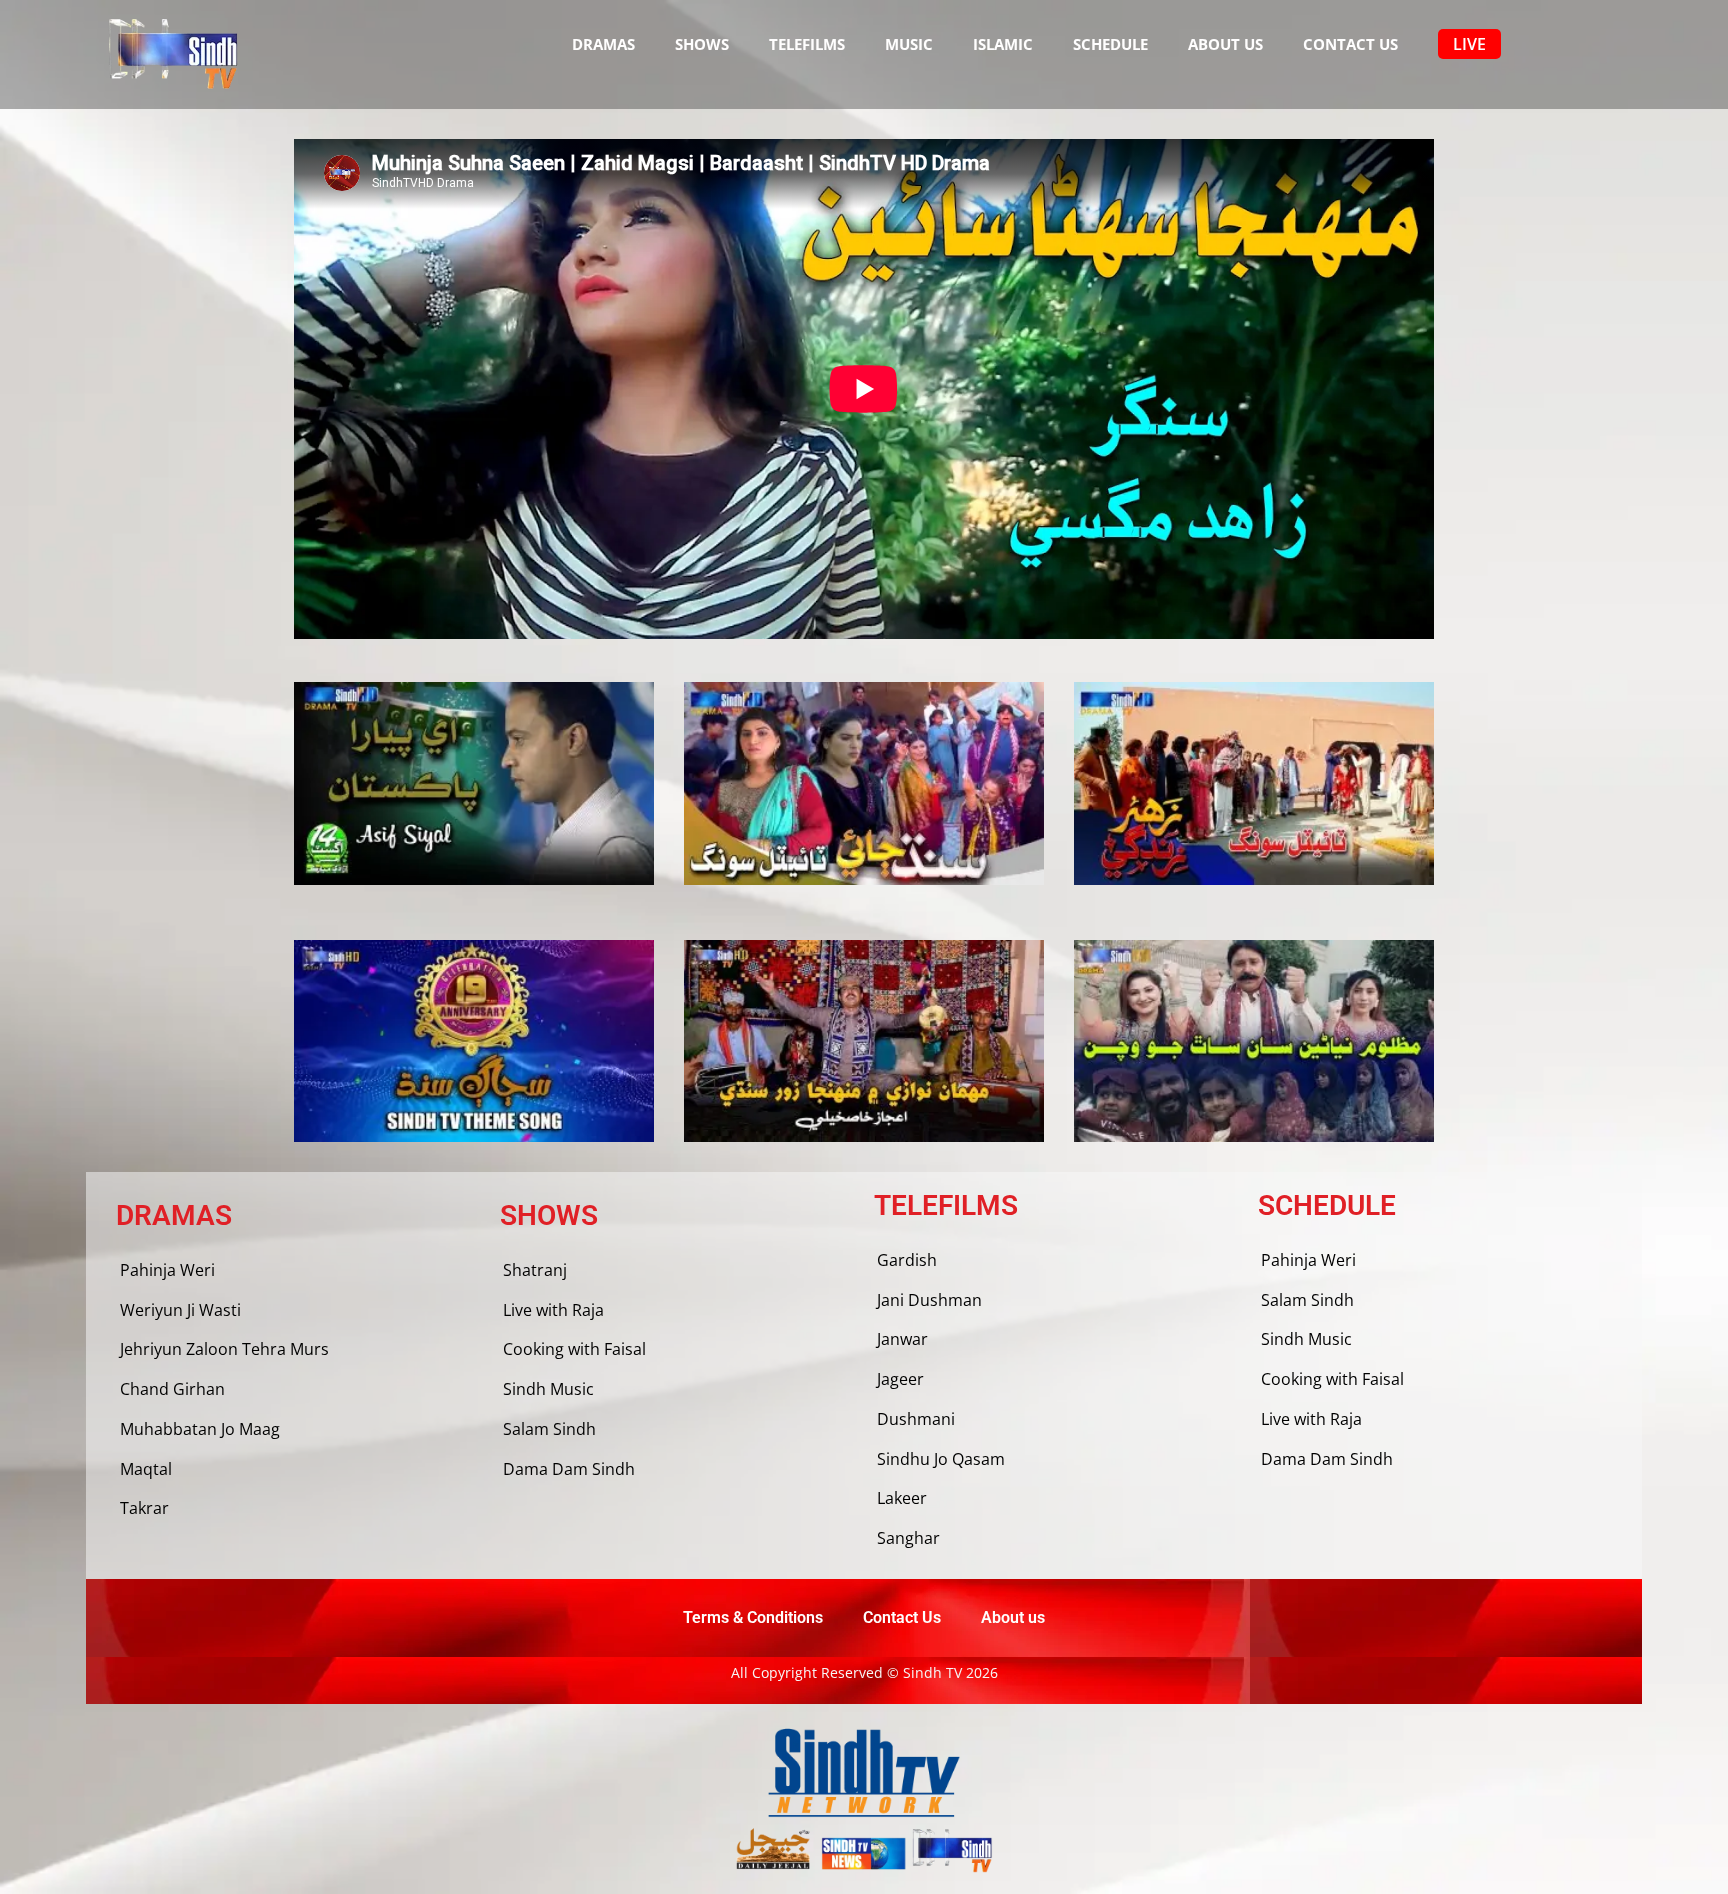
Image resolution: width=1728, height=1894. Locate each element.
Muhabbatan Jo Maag (200, 1429)
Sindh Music (548, 1389)
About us (1225, 44)
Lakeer (902, 1498)
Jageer (900, 1379)
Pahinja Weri (167, 1270)
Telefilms (807, 44)
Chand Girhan (172, 1389)
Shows (702, 44)
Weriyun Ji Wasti (180, 1310)
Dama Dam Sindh (569, 1469)
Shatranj (535, 1270)
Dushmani (916, 1419)
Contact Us (1350, 44)
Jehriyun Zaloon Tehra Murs (224, 1349)
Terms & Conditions (753, 1617)
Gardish (907, 1260)
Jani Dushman (929, 1300)
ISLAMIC (1003, 44)
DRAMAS (603, 44)
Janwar (902, 1339)
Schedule (1110, 44)
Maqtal (146, 1469)
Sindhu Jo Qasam (941, 1459)
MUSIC (909, 44)
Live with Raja (553, 1310)
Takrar (144, 1508)
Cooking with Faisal (574, 1349)
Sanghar (908, 1538)
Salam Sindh (549, 1429)
